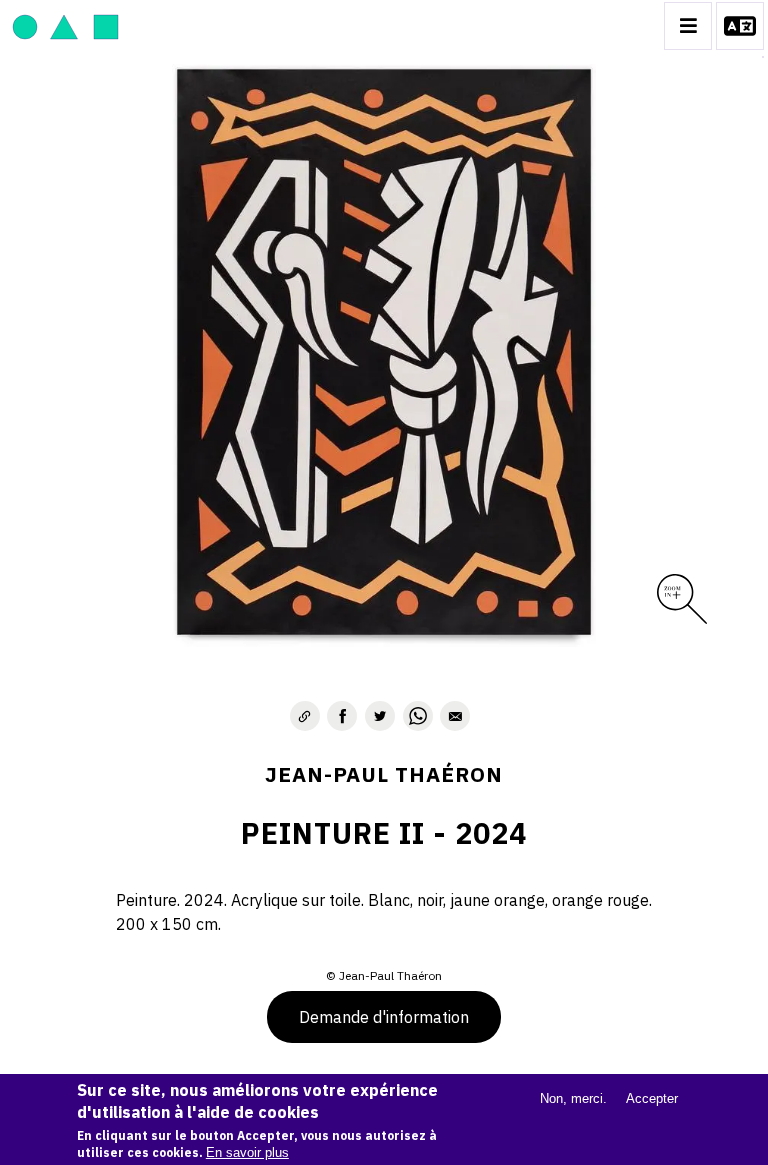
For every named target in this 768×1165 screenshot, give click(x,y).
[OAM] (65, 26)
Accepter (652, 1098)
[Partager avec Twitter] (380, 716)
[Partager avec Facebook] (342, 716)
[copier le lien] (305, 716)
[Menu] (688, 26)
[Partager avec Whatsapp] (418, 716)
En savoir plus (247, 1152)
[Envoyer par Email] (455, 716)
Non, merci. (573, 1098)
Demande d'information (384, 1017)
